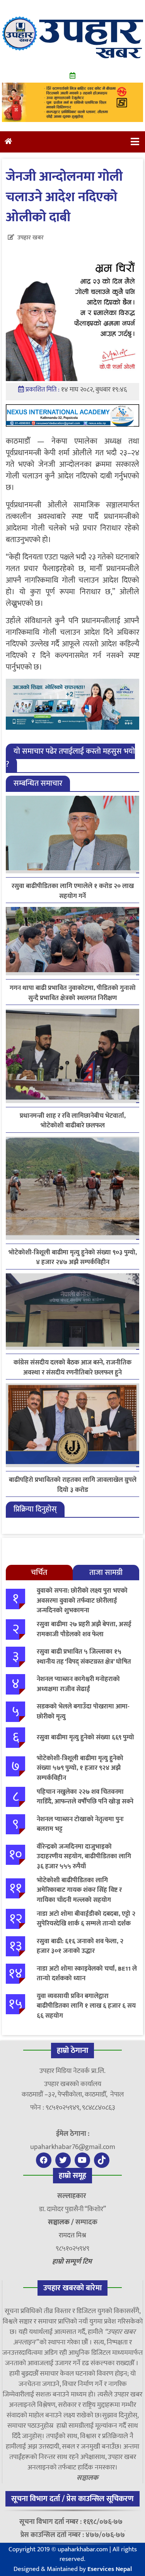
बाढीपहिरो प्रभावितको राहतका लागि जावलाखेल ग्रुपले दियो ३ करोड (73, 1485)
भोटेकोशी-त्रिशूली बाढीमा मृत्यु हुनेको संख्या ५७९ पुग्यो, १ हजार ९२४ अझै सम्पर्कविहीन (80, 1768)
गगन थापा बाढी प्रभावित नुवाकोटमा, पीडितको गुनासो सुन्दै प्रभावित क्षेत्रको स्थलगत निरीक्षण (73, 993)
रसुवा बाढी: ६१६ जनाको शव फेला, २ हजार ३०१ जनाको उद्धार (80, 1946)
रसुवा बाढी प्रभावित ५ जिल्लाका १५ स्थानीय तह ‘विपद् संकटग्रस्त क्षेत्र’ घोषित (84, 1657)
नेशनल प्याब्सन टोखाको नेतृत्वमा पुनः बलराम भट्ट (80, 1824)
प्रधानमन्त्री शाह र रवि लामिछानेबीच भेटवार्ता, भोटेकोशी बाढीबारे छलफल (73, 1121)
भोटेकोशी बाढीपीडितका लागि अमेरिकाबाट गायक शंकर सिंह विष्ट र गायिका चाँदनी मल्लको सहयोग (79, 1890)
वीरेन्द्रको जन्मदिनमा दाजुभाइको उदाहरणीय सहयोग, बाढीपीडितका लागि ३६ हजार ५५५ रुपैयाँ (84, 1857)
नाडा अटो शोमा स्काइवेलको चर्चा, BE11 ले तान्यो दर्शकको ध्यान (87, 1974)
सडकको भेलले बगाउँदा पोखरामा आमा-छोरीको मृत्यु (83, 1712)
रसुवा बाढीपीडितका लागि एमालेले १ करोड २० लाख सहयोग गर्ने (73, 891)
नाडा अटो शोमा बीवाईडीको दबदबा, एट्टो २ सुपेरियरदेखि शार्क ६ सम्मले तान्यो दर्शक (86, 1919)
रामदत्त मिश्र (72, 2235)
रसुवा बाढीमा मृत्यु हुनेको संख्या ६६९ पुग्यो (85, 1737)
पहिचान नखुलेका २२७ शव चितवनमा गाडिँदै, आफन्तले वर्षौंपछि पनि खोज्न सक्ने (85, 1797)
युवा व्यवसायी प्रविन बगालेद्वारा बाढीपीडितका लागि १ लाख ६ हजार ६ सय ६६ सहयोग (86, 2006)
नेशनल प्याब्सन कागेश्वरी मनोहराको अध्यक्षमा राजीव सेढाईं (78, 1684)
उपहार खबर (31, 238)
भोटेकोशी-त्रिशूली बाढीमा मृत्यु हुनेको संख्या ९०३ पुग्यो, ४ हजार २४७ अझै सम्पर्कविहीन (73, 1257)
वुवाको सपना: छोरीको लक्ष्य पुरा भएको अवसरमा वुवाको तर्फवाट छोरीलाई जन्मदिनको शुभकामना (82, 1601)
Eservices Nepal (110, 2569)
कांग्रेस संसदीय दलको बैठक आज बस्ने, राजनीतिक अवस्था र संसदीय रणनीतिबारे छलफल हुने (72, 1368)
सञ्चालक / (62, 2222)
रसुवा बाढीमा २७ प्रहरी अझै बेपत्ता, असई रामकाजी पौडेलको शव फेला (84, 1629)
